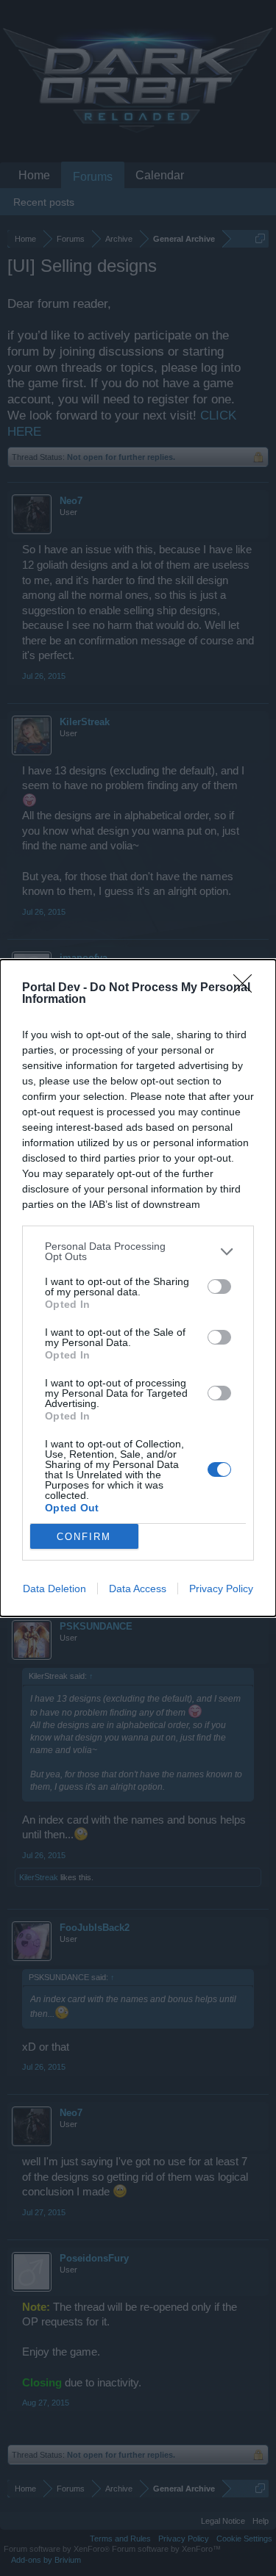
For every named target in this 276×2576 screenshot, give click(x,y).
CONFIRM (84, 1537)
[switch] (219, 1287)
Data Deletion (54, 1589)
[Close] (247, 988)
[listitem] (138, 1251)
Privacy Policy (221, 1589)
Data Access (138, 1589)
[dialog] (138, 1288)
